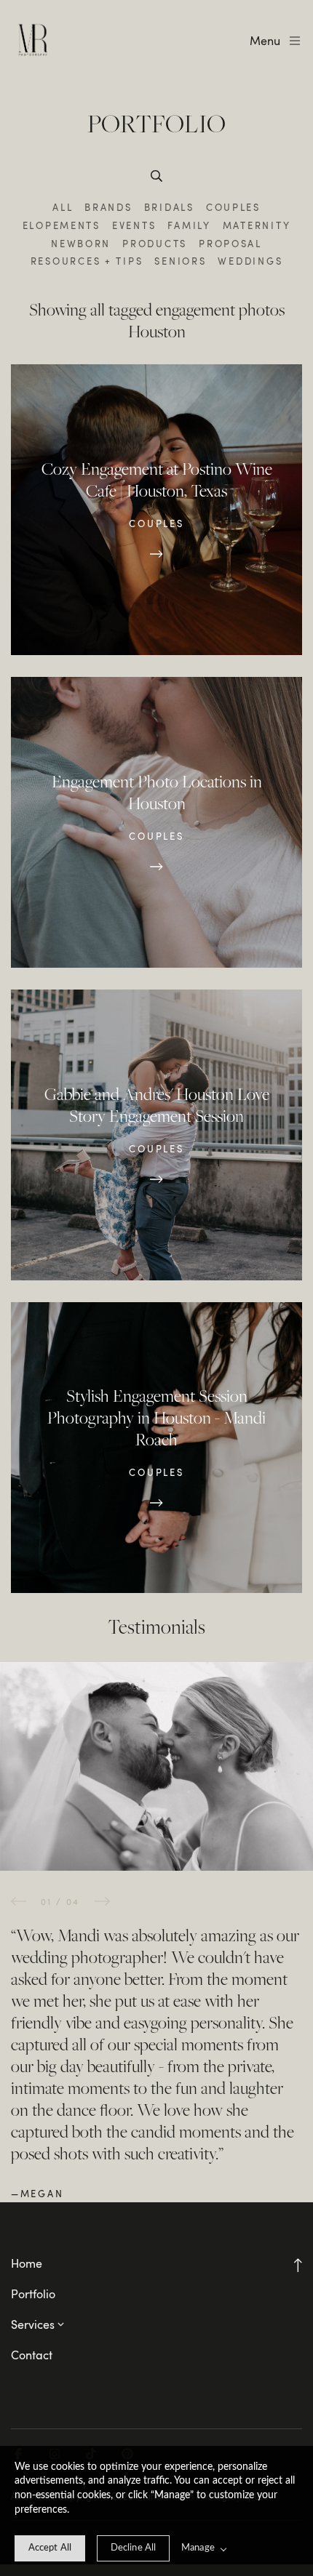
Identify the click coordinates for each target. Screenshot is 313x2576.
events (134, 225)
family (189, 225)
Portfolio (33, 2294)
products (155, 244)
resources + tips (87, 261)
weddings (250, 261)
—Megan (37, 2194)
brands (108, 207)
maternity (257, 225)
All (63, 207)
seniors (180, 261)
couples (233, 207)
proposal (230, 244)
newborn (81, 244)
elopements (62, 225)
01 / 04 (60, 1901)
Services (33, 2324)
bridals (169, 207)
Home (27, 2263)
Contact (32, 2355)
